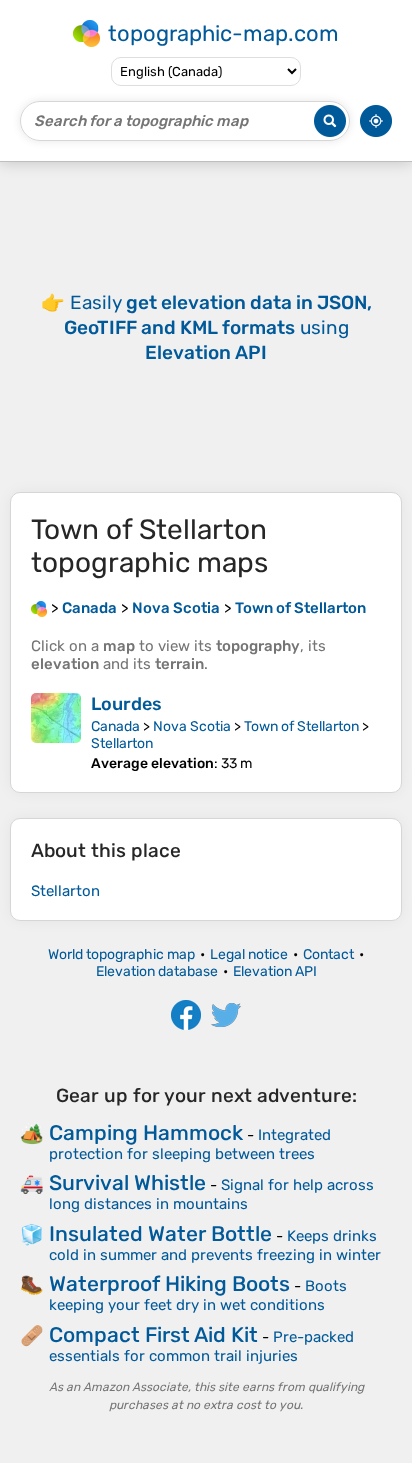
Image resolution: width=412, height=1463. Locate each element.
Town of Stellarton (301, 726)
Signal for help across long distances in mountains (211, 1194)
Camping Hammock (146, 1132)
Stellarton (122, 743)
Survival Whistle (127, 1182)
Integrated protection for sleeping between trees (190, 1144)
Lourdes (126, 704)
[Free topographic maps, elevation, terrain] (39, 608)
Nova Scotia (192, 726)
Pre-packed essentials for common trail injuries (201, 1346)
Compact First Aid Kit (153, 1334)
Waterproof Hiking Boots (169, 1283)
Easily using (218, 327)
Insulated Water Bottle (160, 1233)
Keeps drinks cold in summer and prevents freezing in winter (215, 1245)
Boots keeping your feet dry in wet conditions (198, 1295)
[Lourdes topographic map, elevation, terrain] (56, 732)
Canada (115, 726)
